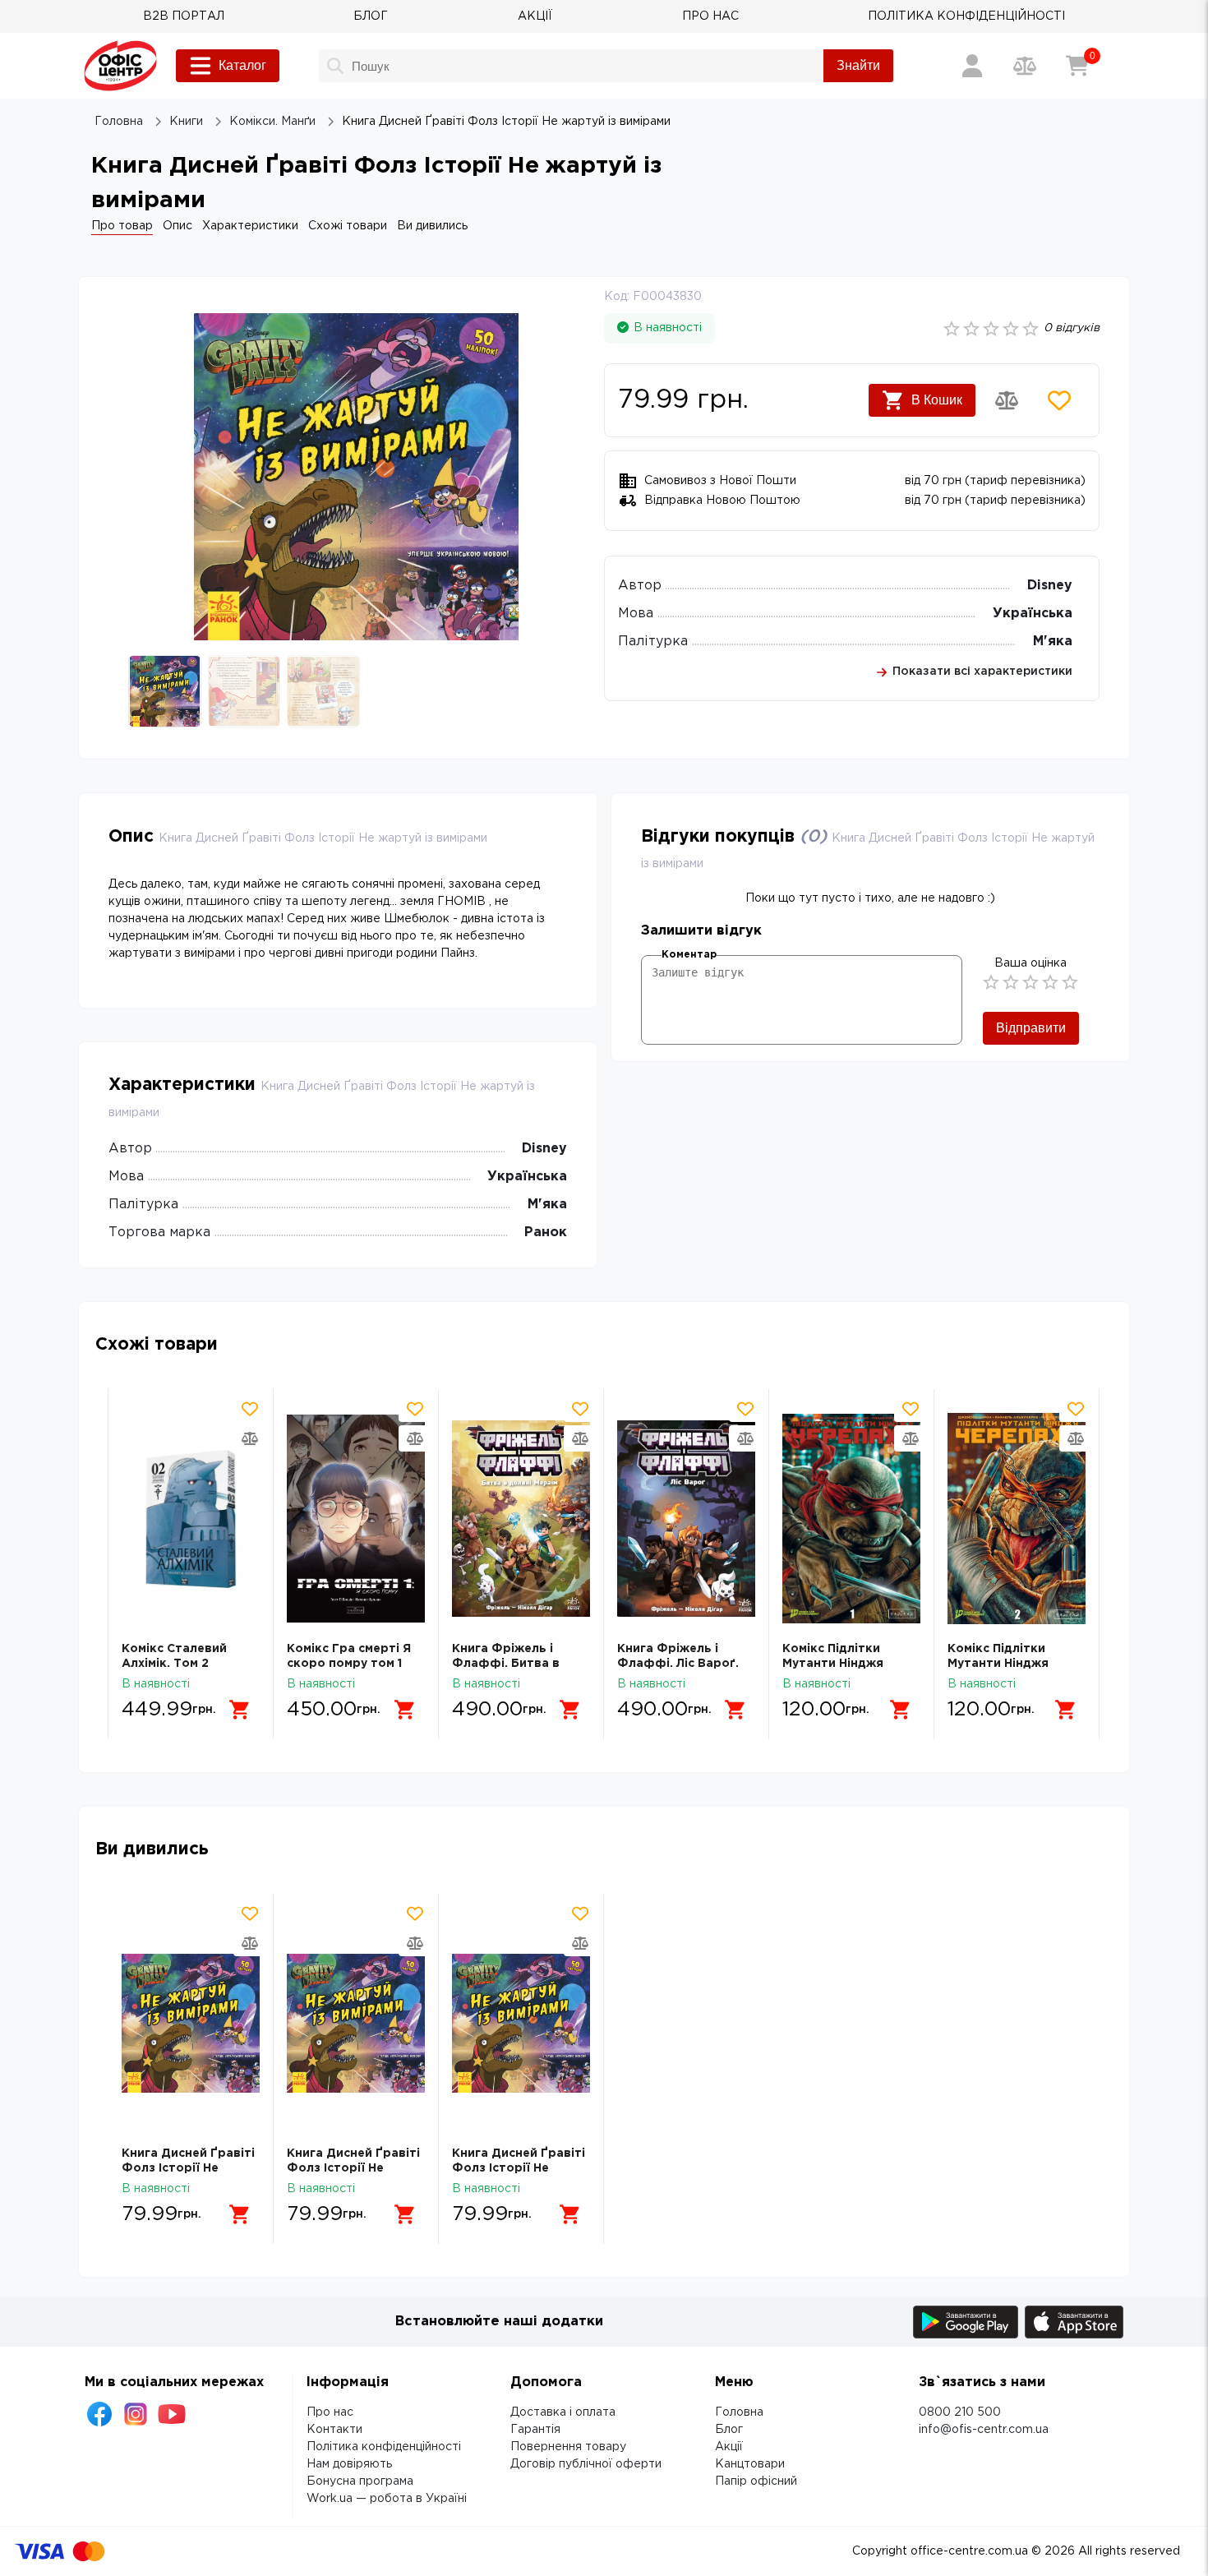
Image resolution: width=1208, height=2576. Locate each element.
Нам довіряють (349, 2464)
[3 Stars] (1030, 982)
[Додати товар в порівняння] (1007, 400)
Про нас (330, 2412)
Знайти (858, 65)
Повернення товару (568, 2447)
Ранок (546, 1233)
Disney (1050, 586)
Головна (739, 2412)
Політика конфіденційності (384, 2447)
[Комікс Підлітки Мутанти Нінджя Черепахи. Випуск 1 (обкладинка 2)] (851, 1519)
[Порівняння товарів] (1025, 66)
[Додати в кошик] (240, 1710)
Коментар (689, 955)
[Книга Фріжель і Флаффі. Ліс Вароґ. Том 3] (686, 1519)
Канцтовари (750, 2464)
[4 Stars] (1050, 982)
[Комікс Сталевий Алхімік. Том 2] (191, 1519)
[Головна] (120, 66)
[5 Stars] (1070, 982)
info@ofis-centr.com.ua (984, 2430)
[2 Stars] (1011, 982)
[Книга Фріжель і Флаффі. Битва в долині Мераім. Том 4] (521, 1519)
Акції (729, 2447)
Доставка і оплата (563, 2412)
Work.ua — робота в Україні (387, 2499)
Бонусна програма (360, 2481)
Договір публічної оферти (586, 2464)
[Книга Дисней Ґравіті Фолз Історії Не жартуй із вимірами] (191, 2023)
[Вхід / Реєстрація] (972, 66)
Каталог (242, 65)
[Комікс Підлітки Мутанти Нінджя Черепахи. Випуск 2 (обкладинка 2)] (1017, 1519)
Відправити (1031, 1028)
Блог (729, 2430)
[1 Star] (991, 982)
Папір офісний (756, 2481)
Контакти (334, 2430)
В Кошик (937, 400)
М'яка (1053, 642)
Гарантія (535, 2430)
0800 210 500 (960, 2412)
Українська (1033, 614)
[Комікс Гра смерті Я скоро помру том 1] (356, 1519)
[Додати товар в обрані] (1059, 400)
